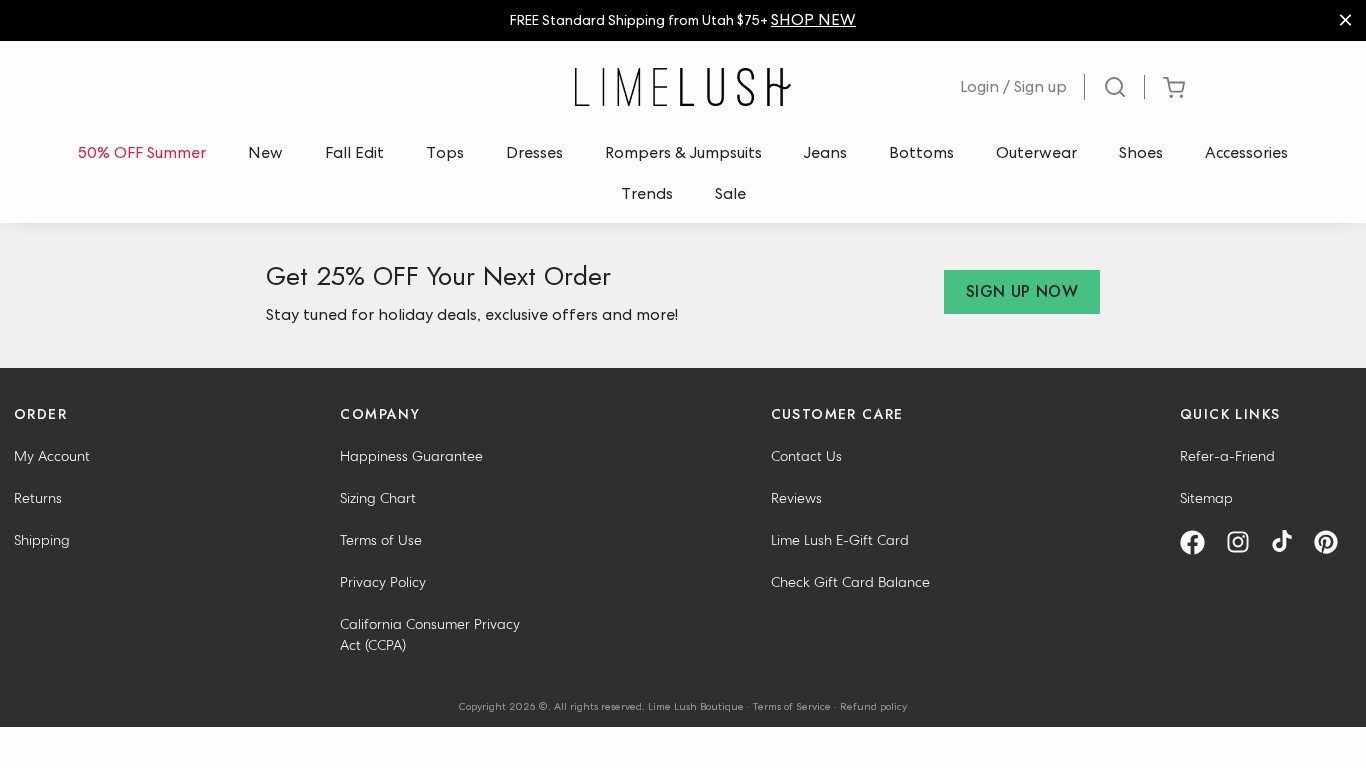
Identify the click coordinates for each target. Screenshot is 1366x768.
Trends (647, 193)
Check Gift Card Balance (850, 582)
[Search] (1115, 87)
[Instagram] (1245, 542)
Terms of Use (381, 540)
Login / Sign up (1013, 86)
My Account (52, 456)
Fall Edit (354, 152)
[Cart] (1173, 87)
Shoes (1141, 152)
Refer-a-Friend (1227, 456)
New (265, 152)
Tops (445, 152)
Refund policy (873, 706)
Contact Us (806, 456)
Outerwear (1036, 152)
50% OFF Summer (142, 152)
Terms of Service (792, 706)
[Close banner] (1345, 20)
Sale (730, 193)
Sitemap (1206, 498)
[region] (683, 20)
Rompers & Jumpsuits (683, 152)
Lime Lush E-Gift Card (840, 540)
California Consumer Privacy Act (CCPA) (430, 634)
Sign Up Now (1022, 291)
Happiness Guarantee (411, 456)
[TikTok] (1289, 542)
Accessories (1246, 152)
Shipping (42, 540)
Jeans (825, 152)
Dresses (534, 152)
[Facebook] (1199, 542)
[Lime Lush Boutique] (683, 87)
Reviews (796, 498)
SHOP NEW (813, 19)
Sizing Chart (378, 498)
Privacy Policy (383, 582)
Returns (38, 498)
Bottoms (921, 152)
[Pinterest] (1333, 542)
